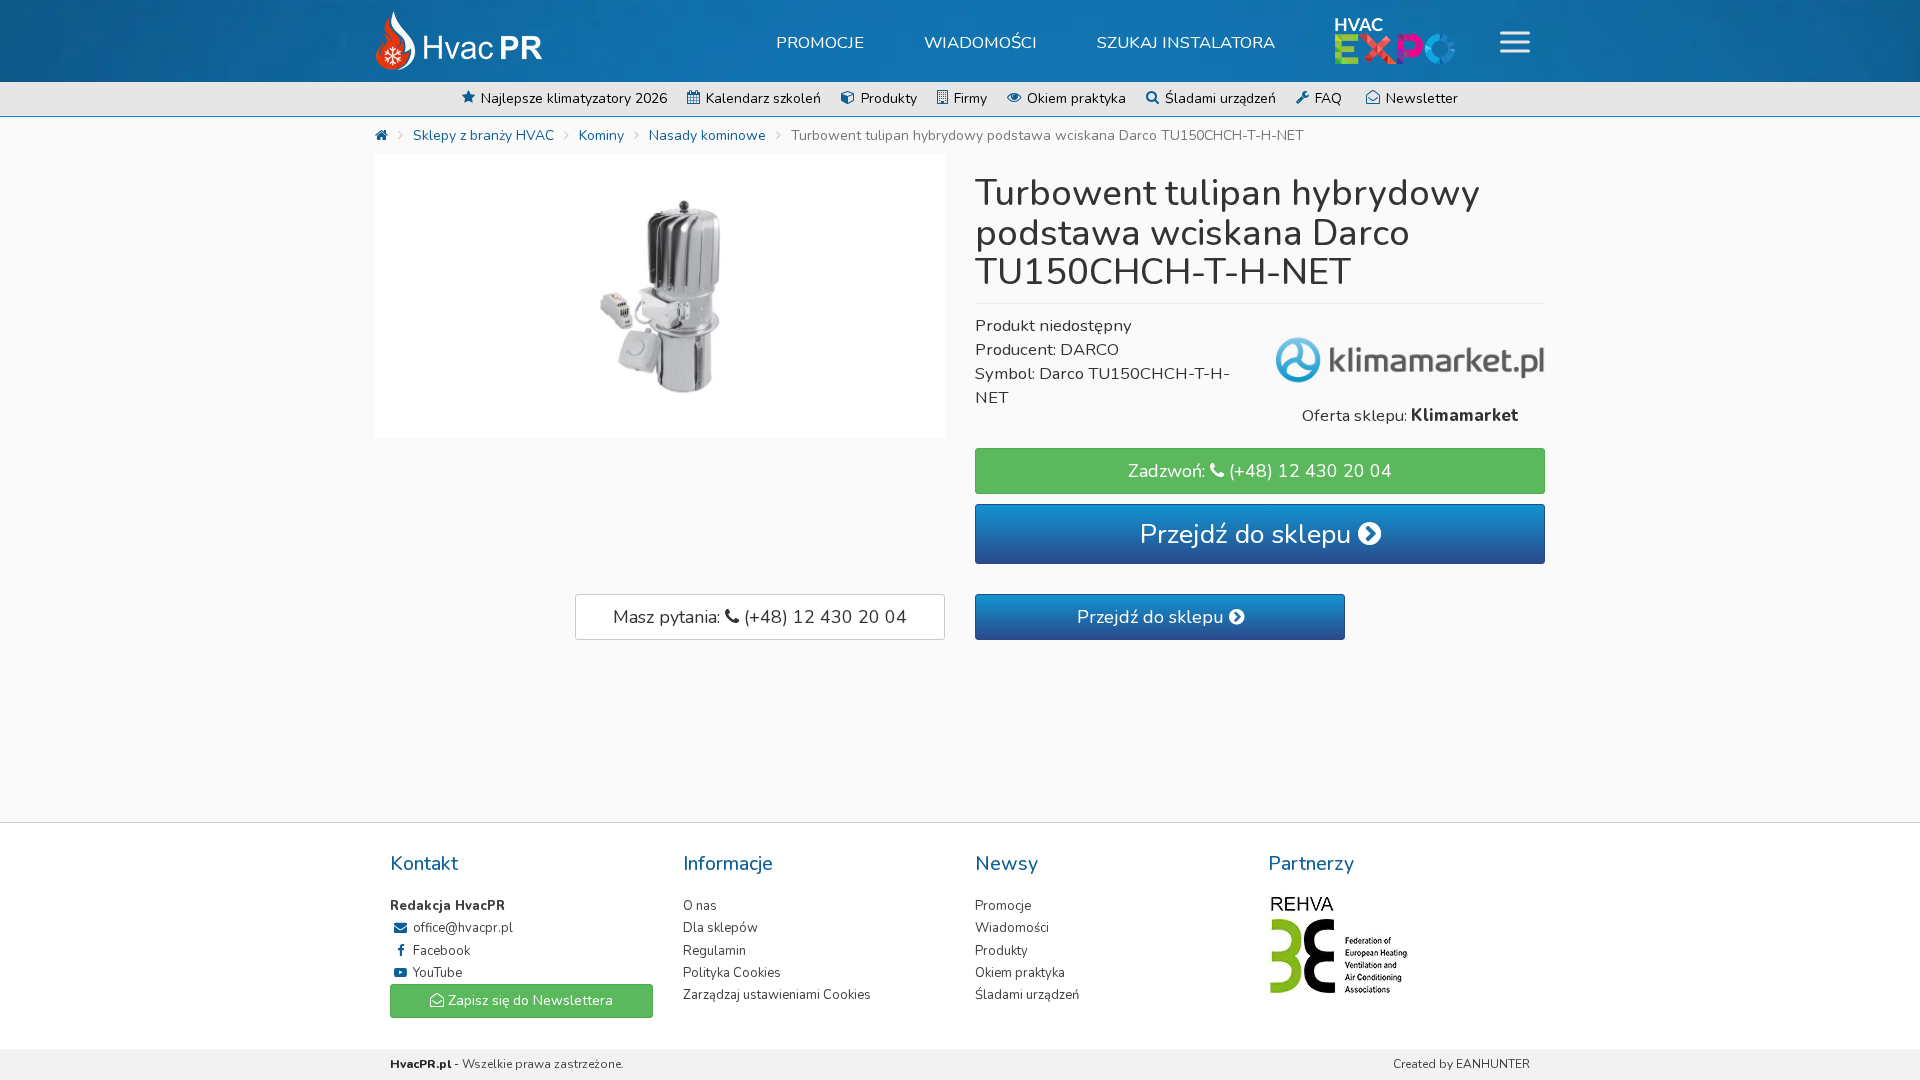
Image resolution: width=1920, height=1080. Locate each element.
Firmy (968, 98)
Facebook (440, 951)
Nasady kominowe (707, 135)
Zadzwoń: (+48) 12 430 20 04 (1260, 471)
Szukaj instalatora (1186, 42)
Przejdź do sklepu (1249, 534)
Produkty (887, 98)
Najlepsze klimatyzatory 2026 (572, 98)
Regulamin (714, 951)
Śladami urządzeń (1218, 98)
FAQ (1326, 98)
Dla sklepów (720, 928)
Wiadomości (980, 42)
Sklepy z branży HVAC (483, 135)
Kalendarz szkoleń (761, 98)
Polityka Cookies (732, 973)
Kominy (601, 135)
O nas (700, 906)
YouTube (436, 973)
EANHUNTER (1493, 1064)
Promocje (820, 42)
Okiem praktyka (1074, 98)
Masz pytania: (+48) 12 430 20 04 (760, 617)
